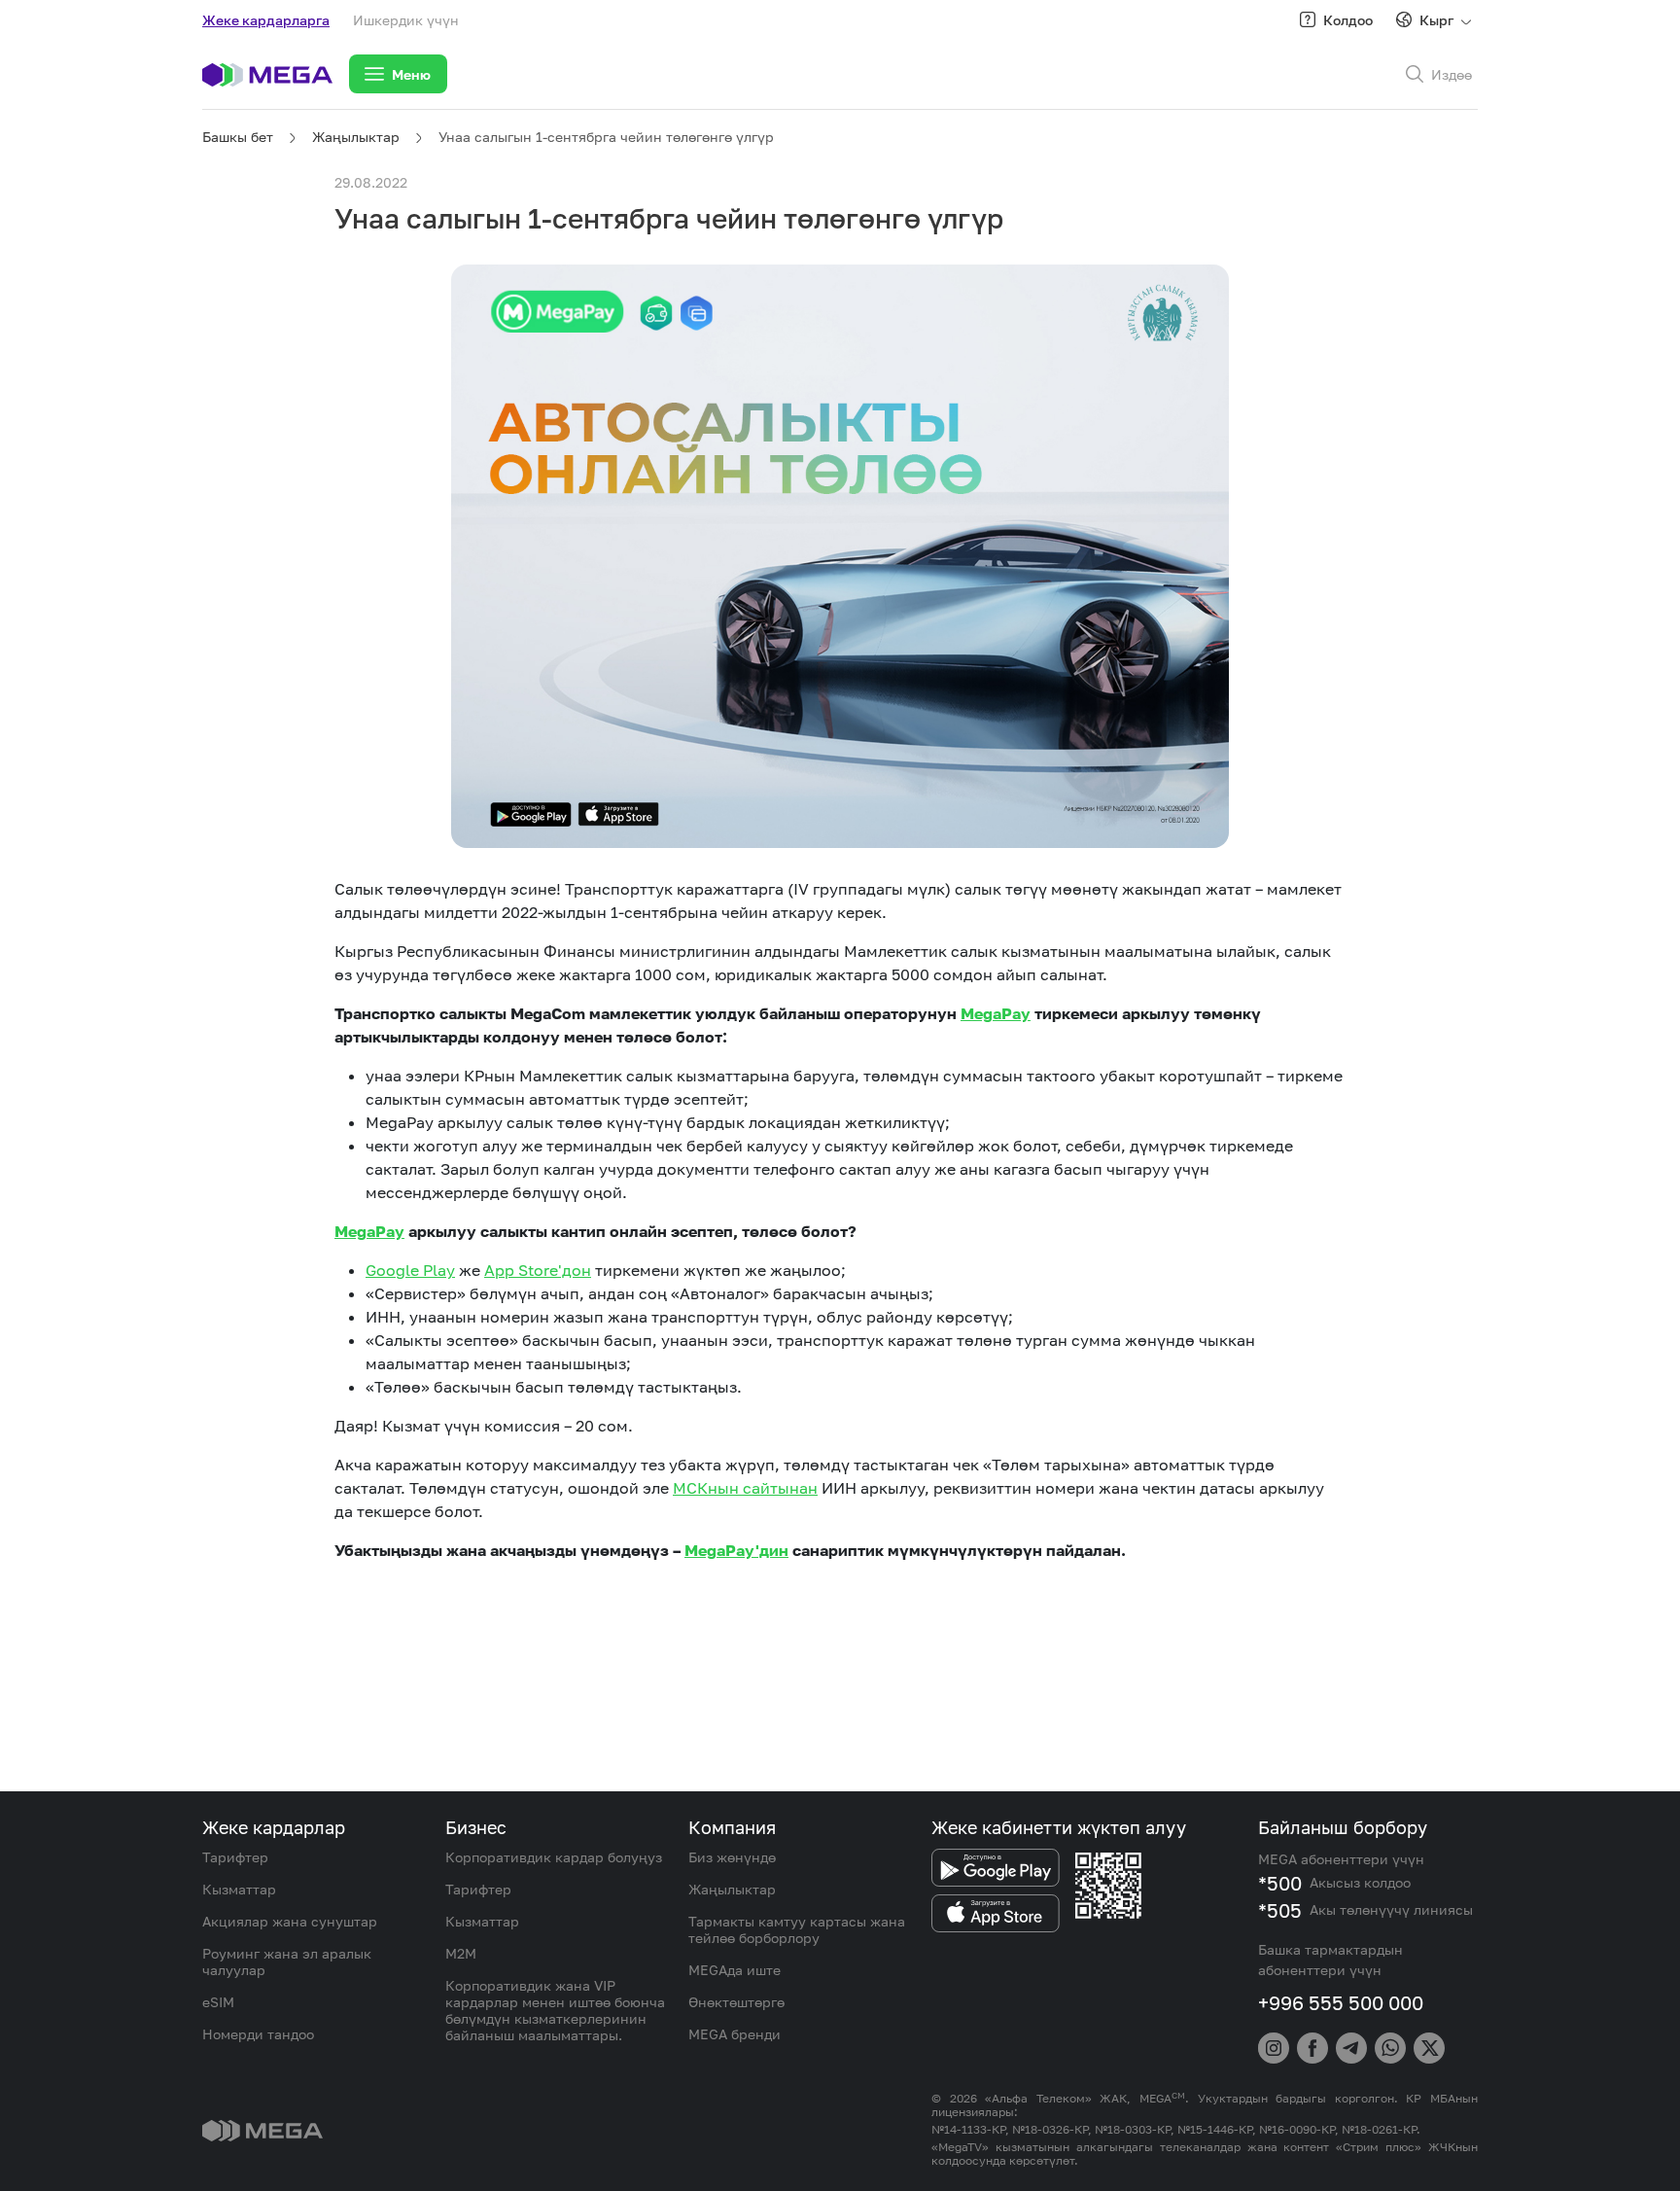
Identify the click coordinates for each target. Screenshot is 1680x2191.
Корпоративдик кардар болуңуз (554, 1857)
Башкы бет (238, 137)
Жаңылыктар (356, 137)
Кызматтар (239, 1889)
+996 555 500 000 (1341, 2002)
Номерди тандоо (258, 2034)
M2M (461, 1953)
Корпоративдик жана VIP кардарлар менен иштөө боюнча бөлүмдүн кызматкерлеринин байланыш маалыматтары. (555, 2010)
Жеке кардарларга (266, 20)
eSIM (218, 2002)
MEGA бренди (735, 2034)
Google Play (410, 1270)
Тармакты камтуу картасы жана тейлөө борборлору (797, 1929)
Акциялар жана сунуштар (290, 1921)
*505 (1280, 1910)
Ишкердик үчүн (406, 20)
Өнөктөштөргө (736, 2002)
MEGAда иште (735, 1970)
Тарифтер (235, 1857)
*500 (1280, 1883)
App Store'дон (538, 1270)
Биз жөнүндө (732, 1857)
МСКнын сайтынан (745, 1488)
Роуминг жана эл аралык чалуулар (287, 1961)
